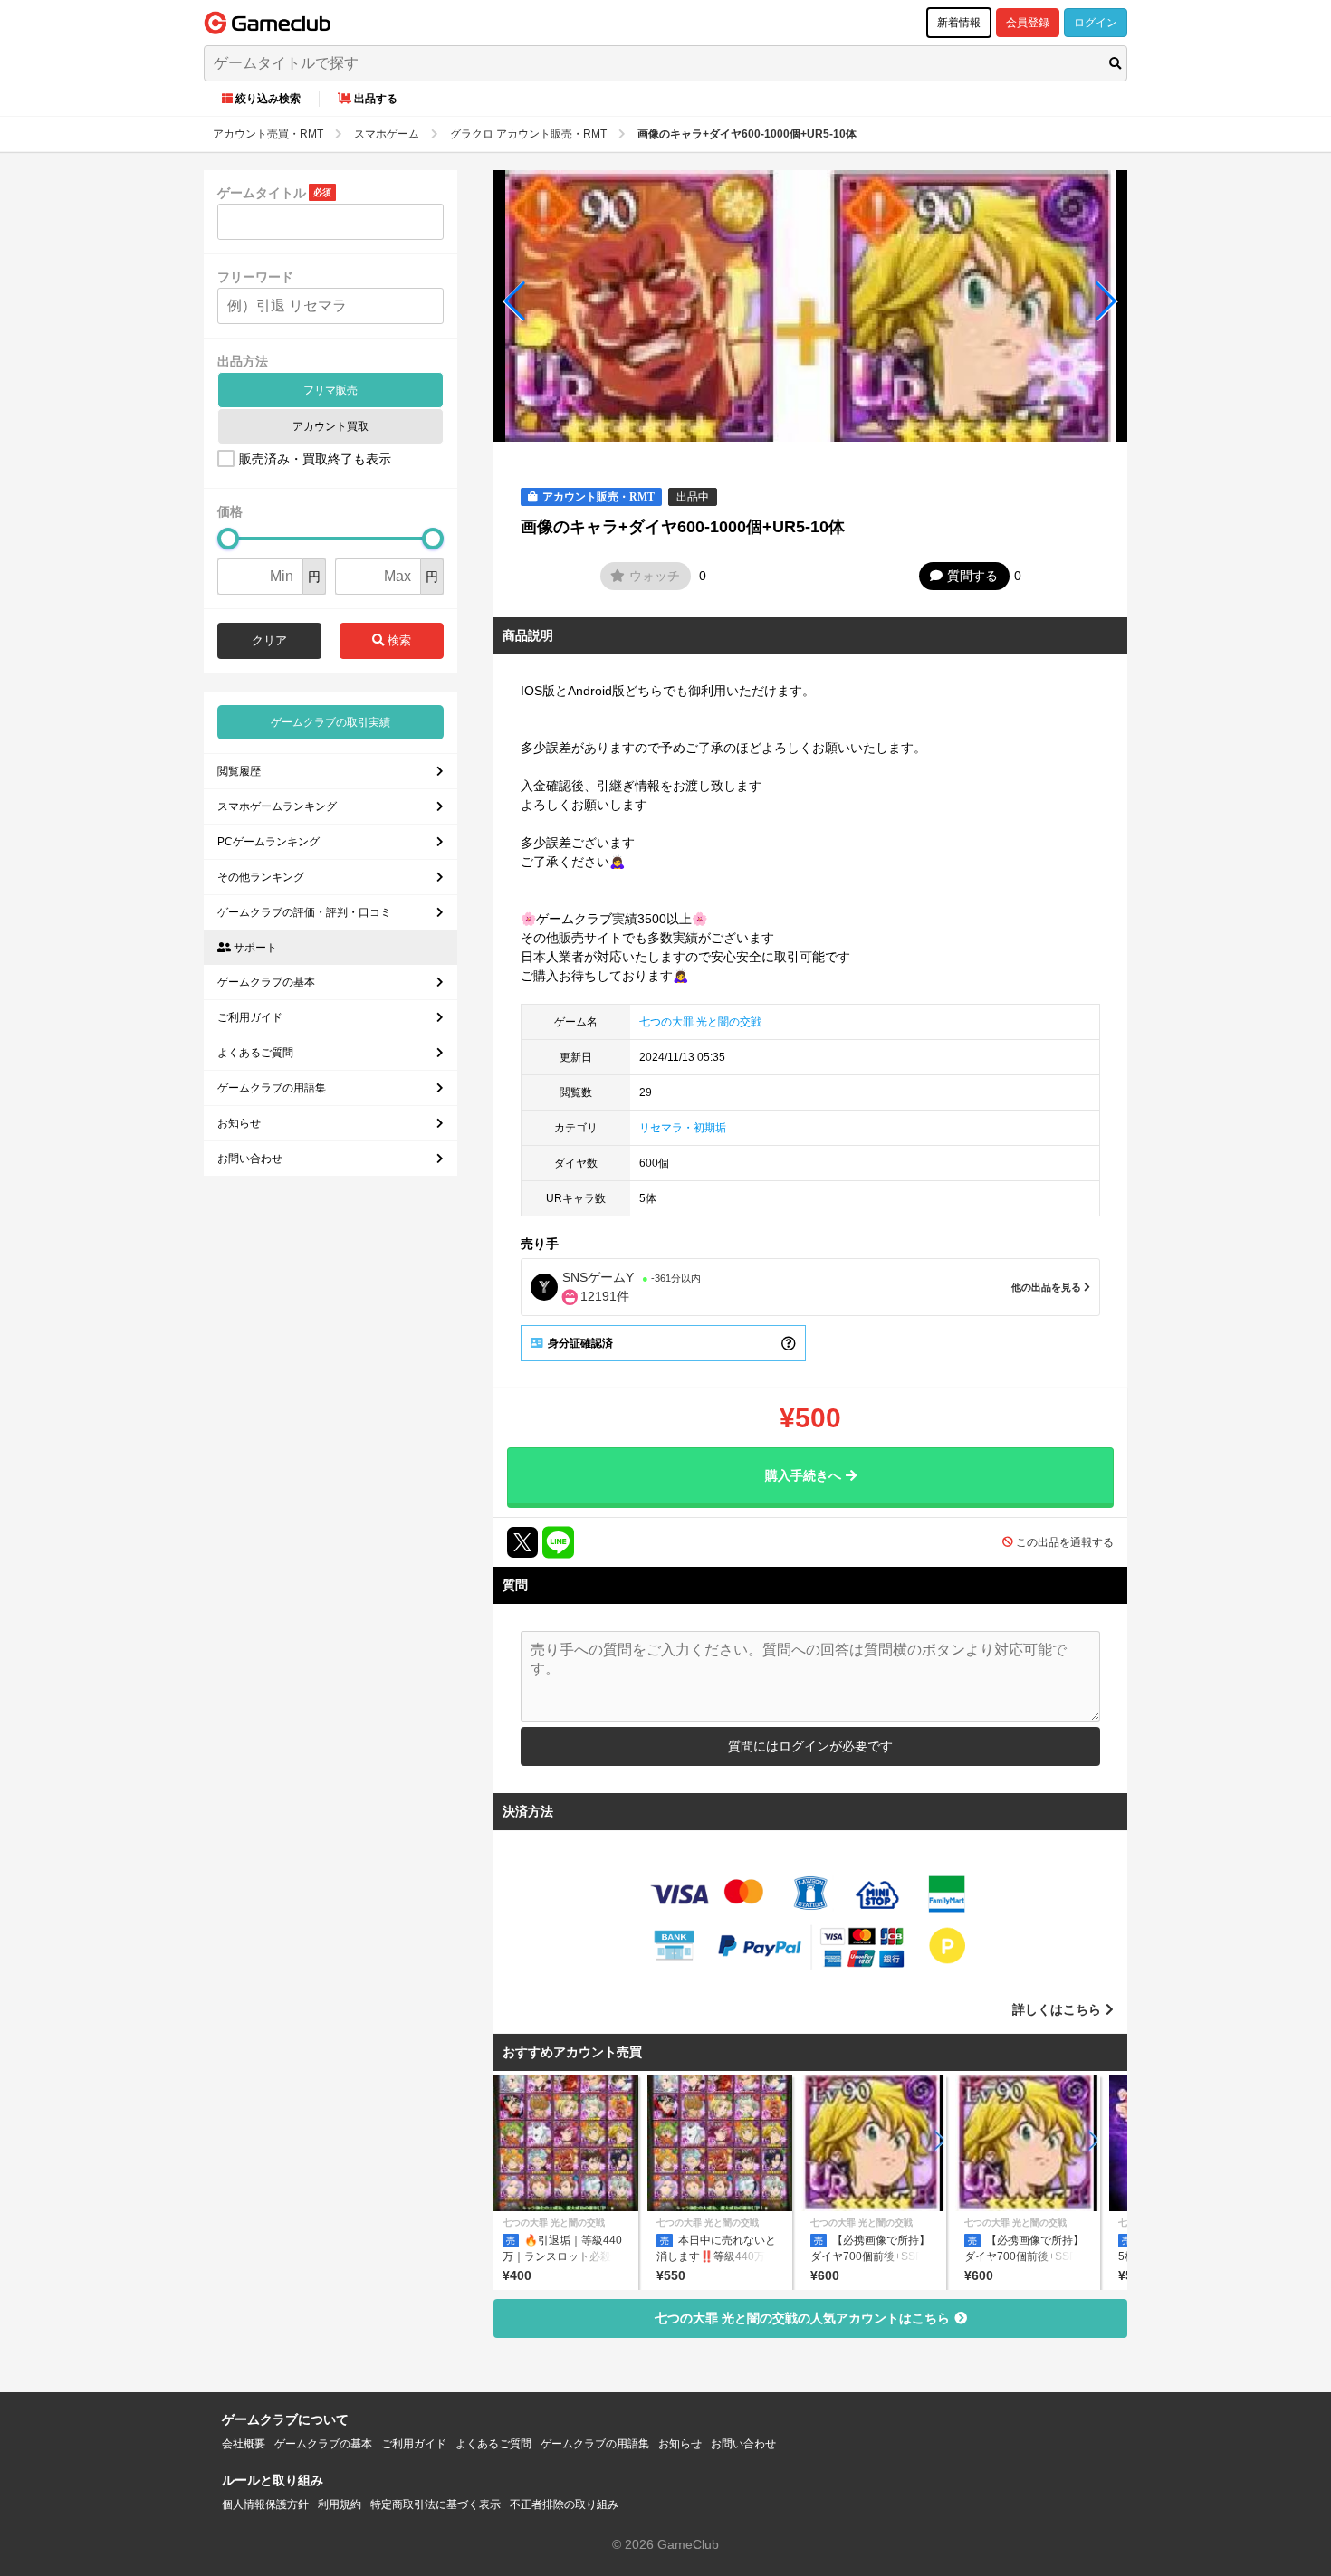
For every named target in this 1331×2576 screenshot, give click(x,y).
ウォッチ (655, 576)
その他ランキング (261, 877)
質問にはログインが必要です (810, 1746)
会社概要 (244, 2444)
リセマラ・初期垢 (683, 1128)
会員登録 (1028, 23)
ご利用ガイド (250, 1017)
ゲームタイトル (262, 193)
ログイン (1096, 23)
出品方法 (243, 361)
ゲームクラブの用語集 (272, 1088)
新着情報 (959, 23)
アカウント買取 (330, 426)
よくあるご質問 (255, 1053)
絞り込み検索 (268, 99)
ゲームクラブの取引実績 (330, 722)
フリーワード (255, 277)
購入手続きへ (803, 1475)
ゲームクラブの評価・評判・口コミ (304, 912)
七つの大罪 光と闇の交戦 (700, 1022)
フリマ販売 (330, 390)
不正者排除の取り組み (564, 2504)
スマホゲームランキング (277, 806)
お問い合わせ (250, 1159)
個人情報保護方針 (265, 2504)
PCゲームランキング (268, 842)
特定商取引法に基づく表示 (436, 2504)
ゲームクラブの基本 (266, 982)
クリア (269, 640)
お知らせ (239, 1123)
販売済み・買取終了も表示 (315, 459)
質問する (972, 576)
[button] (515, 301)
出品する (376, 99)
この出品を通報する (1065, 1542)
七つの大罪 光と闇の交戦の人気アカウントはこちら (802, 2318)
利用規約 (340, 2504)
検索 (397, 640)
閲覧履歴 (239, 771)
